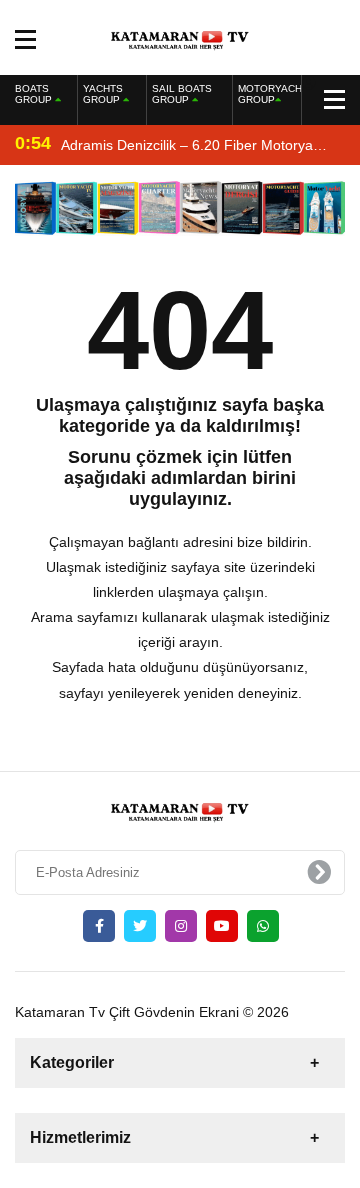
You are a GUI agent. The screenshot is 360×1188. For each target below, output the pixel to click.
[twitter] (140, 926)
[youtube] (222, 926)
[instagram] (181, 926)
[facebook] (99, 926)
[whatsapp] (263, 926)
